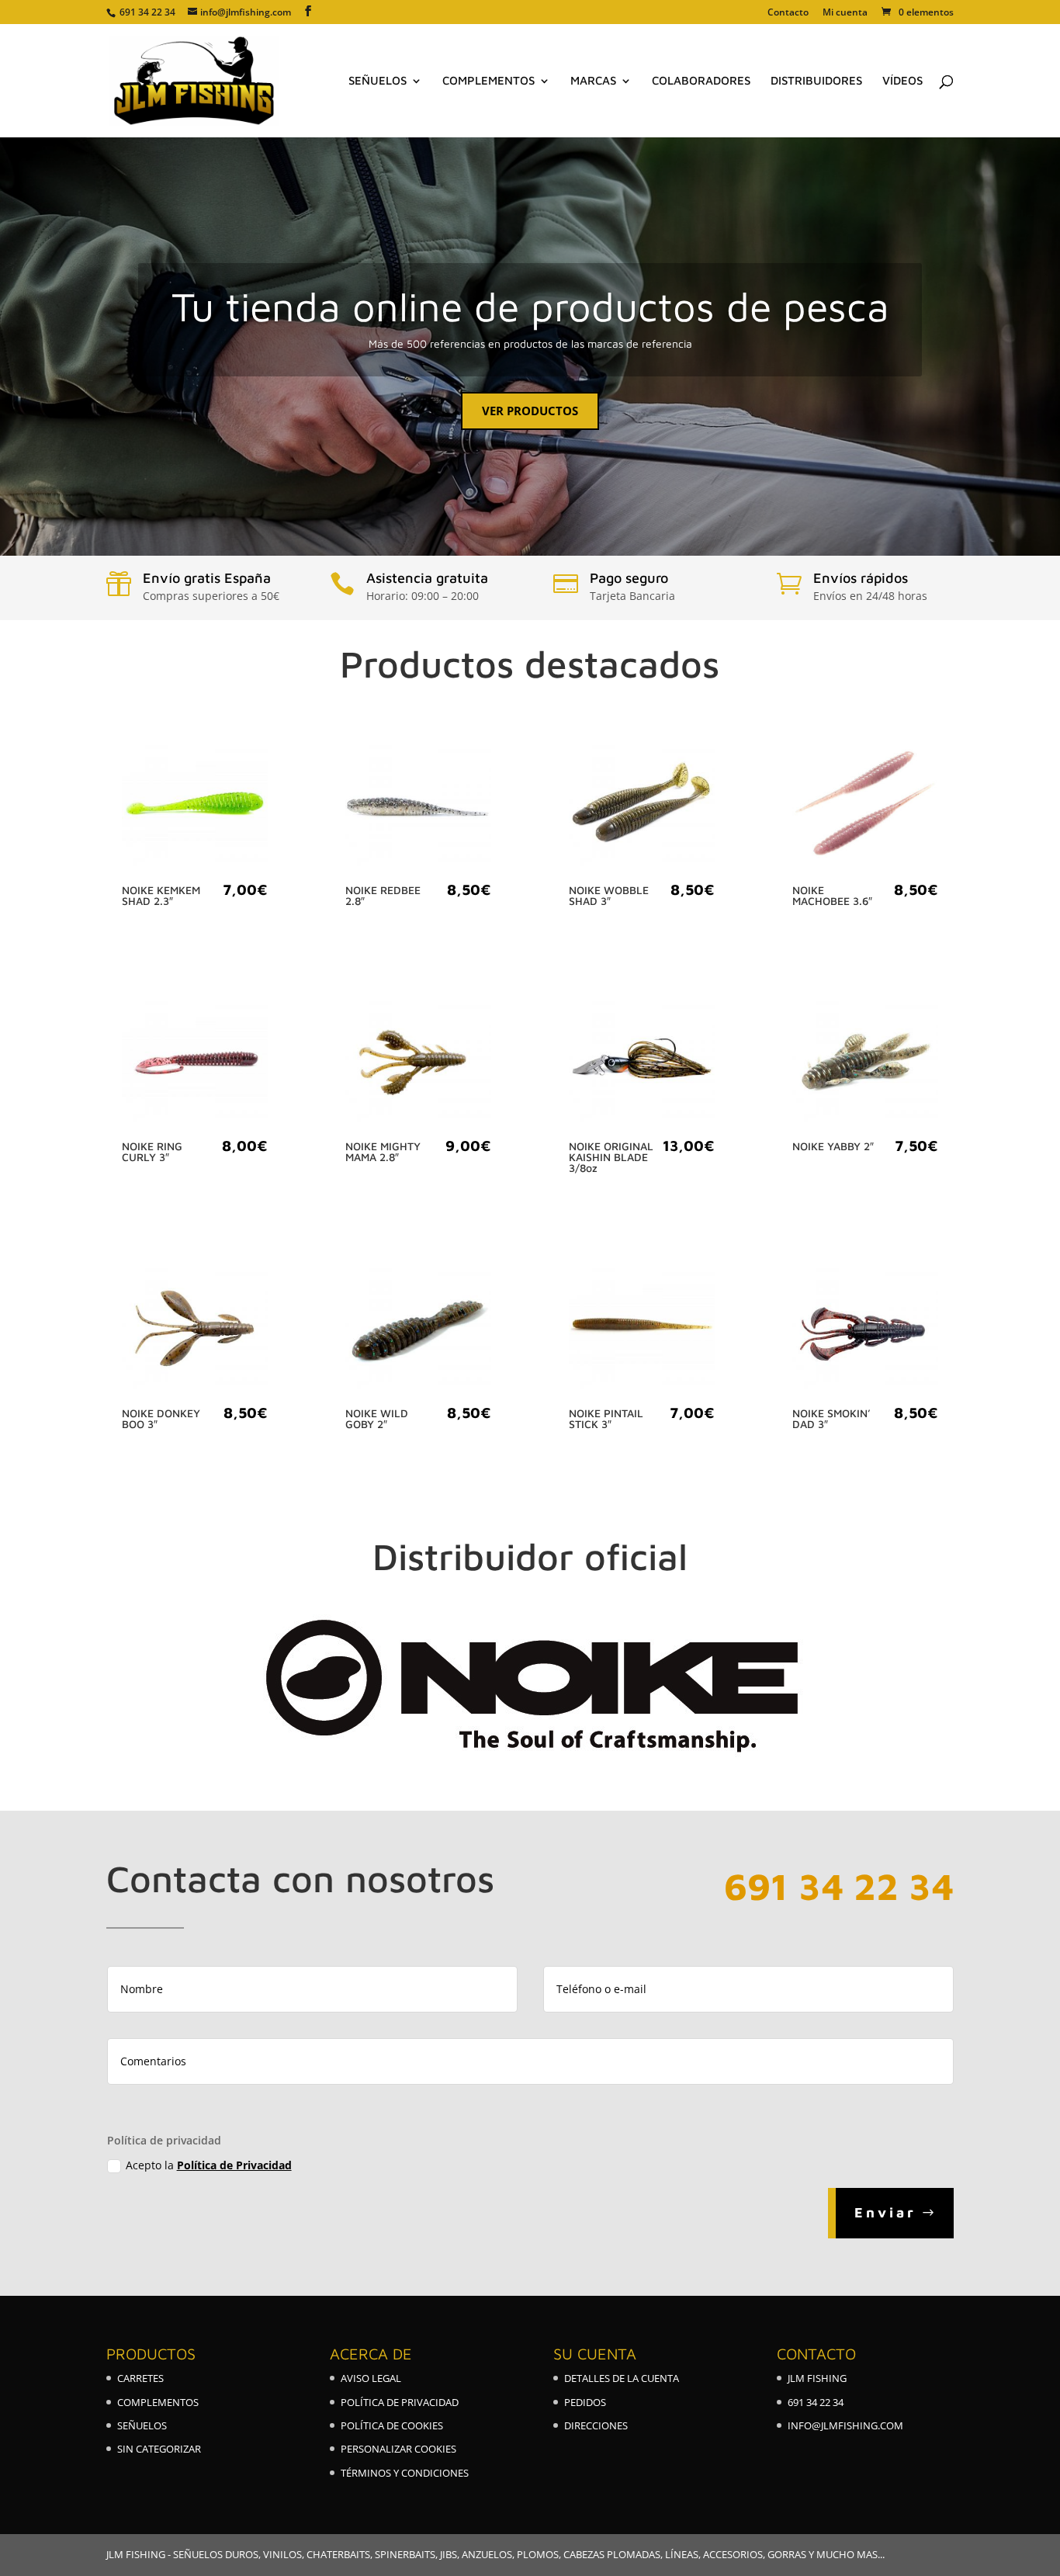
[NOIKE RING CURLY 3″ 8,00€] (195, 1063)
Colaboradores (701, 81)
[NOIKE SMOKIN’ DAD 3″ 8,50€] (865, 1330)
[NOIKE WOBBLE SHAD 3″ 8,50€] (642, 806)
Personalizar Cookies (398, 2449)
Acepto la (209, 2165)
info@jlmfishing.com (845, 2425)
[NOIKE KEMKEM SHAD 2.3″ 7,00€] (195, 806)
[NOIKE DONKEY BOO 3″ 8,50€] (195, 1330)
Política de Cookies (392, 2425)
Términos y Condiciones (405, 2473)
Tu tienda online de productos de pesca (530, 306)
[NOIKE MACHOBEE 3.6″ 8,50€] (865, 806)
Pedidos (585, 2402)
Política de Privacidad (234, 2165)
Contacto (788, 13)
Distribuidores (816, 81)
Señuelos (378, 81)
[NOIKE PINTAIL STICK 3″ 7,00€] (642, 1330)
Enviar (885, 2212)
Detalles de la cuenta (622, 2378)
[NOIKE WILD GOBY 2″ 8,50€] (418, 1330)
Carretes (140, 2378)
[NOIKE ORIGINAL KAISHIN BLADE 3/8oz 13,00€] (642, 1063)
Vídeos (902, 81)
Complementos (488, 81)
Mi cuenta (845, 13)
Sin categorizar (159, 2449)
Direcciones (596, 2425)
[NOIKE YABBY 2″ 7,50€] (865, 1063)
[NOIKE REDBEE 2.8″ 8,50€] (418, 806)
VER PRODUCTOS (530, 411)
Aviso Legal (371, 2378)
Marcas (593, 81)
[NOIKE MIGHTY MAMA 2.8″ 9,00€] (418, 1063)
